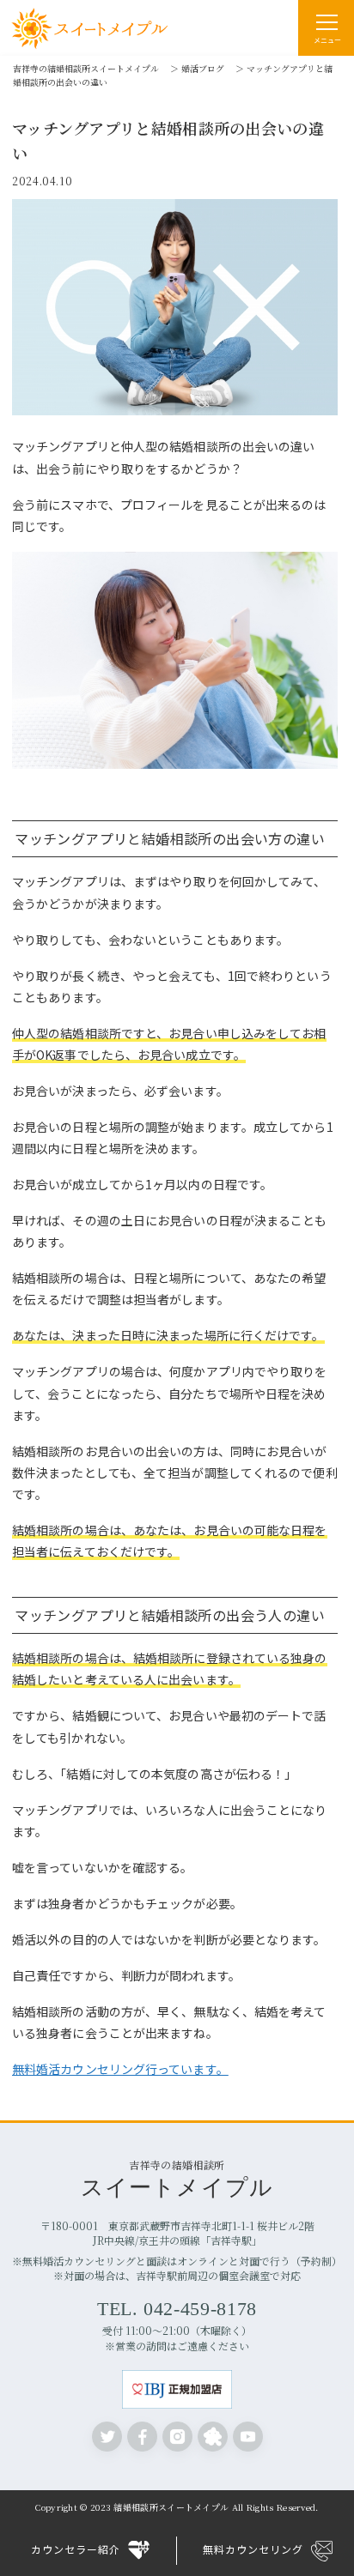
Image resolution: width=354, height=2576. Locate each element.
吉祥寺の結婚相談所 (177, 2178)
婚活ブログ (203, 68)
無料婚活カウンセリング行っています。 (120, 2069)
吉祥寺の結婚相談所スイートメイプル (86, 68)
